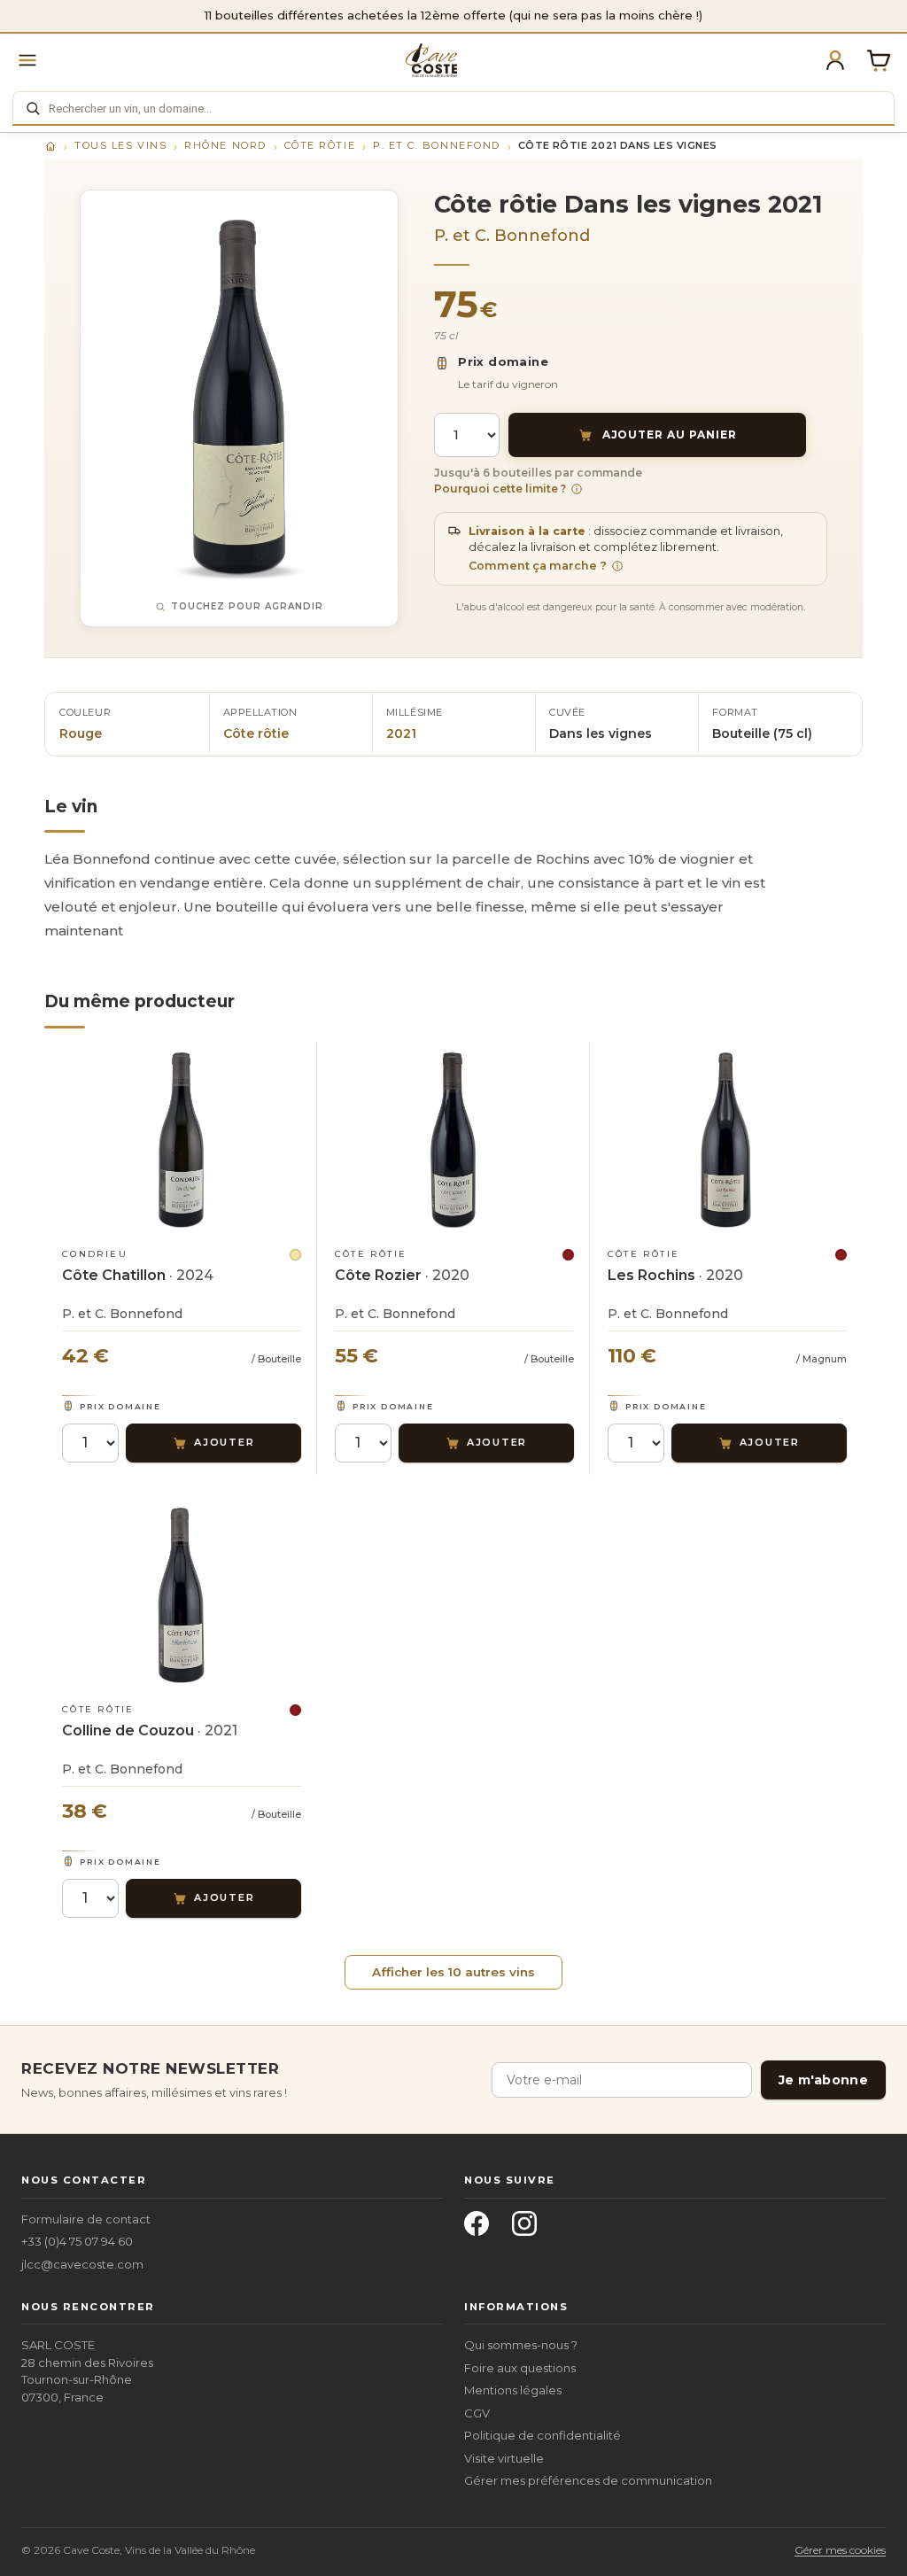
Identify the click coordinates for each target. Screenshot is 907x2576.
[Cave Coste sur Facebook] (482, 2229)
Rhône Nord (225, 145)
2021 (401, 733)
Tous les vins (120, 145)
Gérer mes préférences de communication (588, 2480)
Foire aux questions (520, 2368)
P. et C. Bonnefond (437, 145)
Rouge (81, 733)
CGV (477, 2413)
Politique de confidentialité (543, 2435)
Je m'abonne (823, 2080)
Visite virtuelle (504, 2458)
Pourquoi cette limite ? (500, 489)
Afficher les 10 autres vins (453, 1972)
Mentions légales (513, 2390)
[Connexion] (835, 60)
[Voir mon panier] (879, 60)
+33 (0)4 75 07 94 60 (77, 2241)
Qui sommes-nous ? (521, 2345)
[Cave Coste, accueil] (431, 60)
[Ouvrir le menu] (27, 60)
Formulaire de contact (86, 2219)
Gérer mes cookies (840, 2550)
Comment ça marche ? (538, 566)
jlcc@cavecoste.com (82, 2264)
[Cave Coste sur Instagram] (530, 2229)
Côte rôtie (320, 145)
